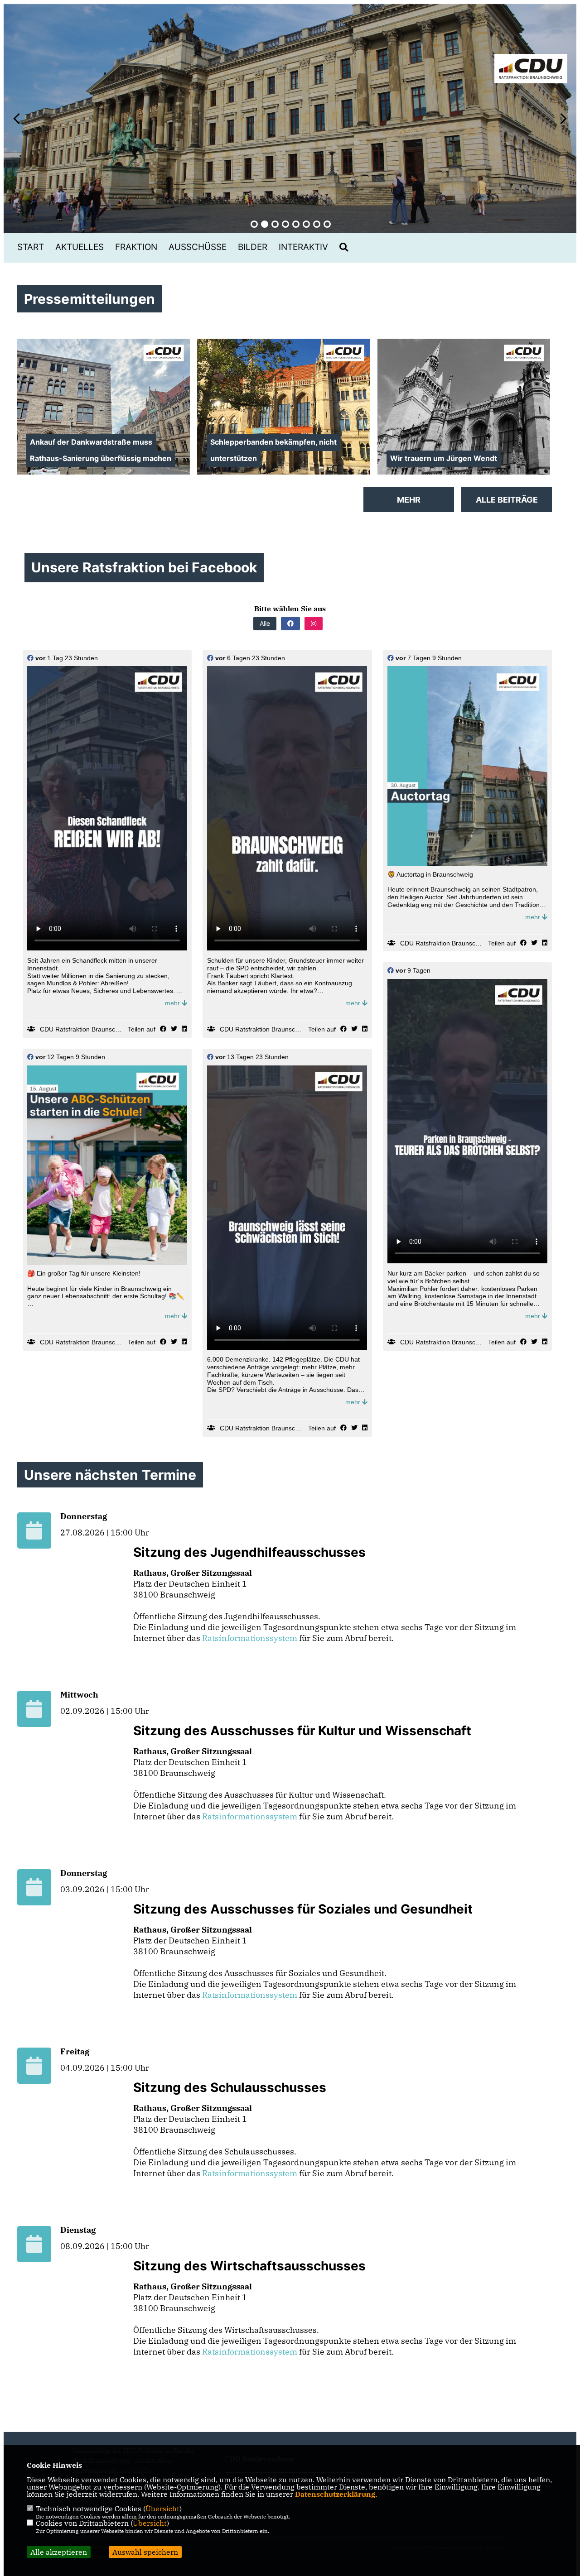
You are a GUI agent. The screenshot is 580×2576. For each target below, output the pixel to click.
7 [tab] (317, 224)
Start (31, 247)
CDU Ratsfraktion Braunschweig (86, 1029)
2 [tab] (265, 224)
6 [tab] (306, 224)
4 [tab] (285, 224)
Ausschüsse (198, 247)
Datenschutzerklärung (335, 2494)
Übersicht (162, 2509)
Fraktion (136, 247)
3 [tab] (275, 224)
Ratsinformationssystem (250, 1638)
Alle (265, 623)
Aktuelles (80, 247)
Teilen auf (142, 1029)
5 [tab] (296, 224)
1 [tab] (254, 224)
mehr (173, 1003)
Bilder (253, 247)
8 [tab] (327, 224)
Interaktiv (303, 247)
